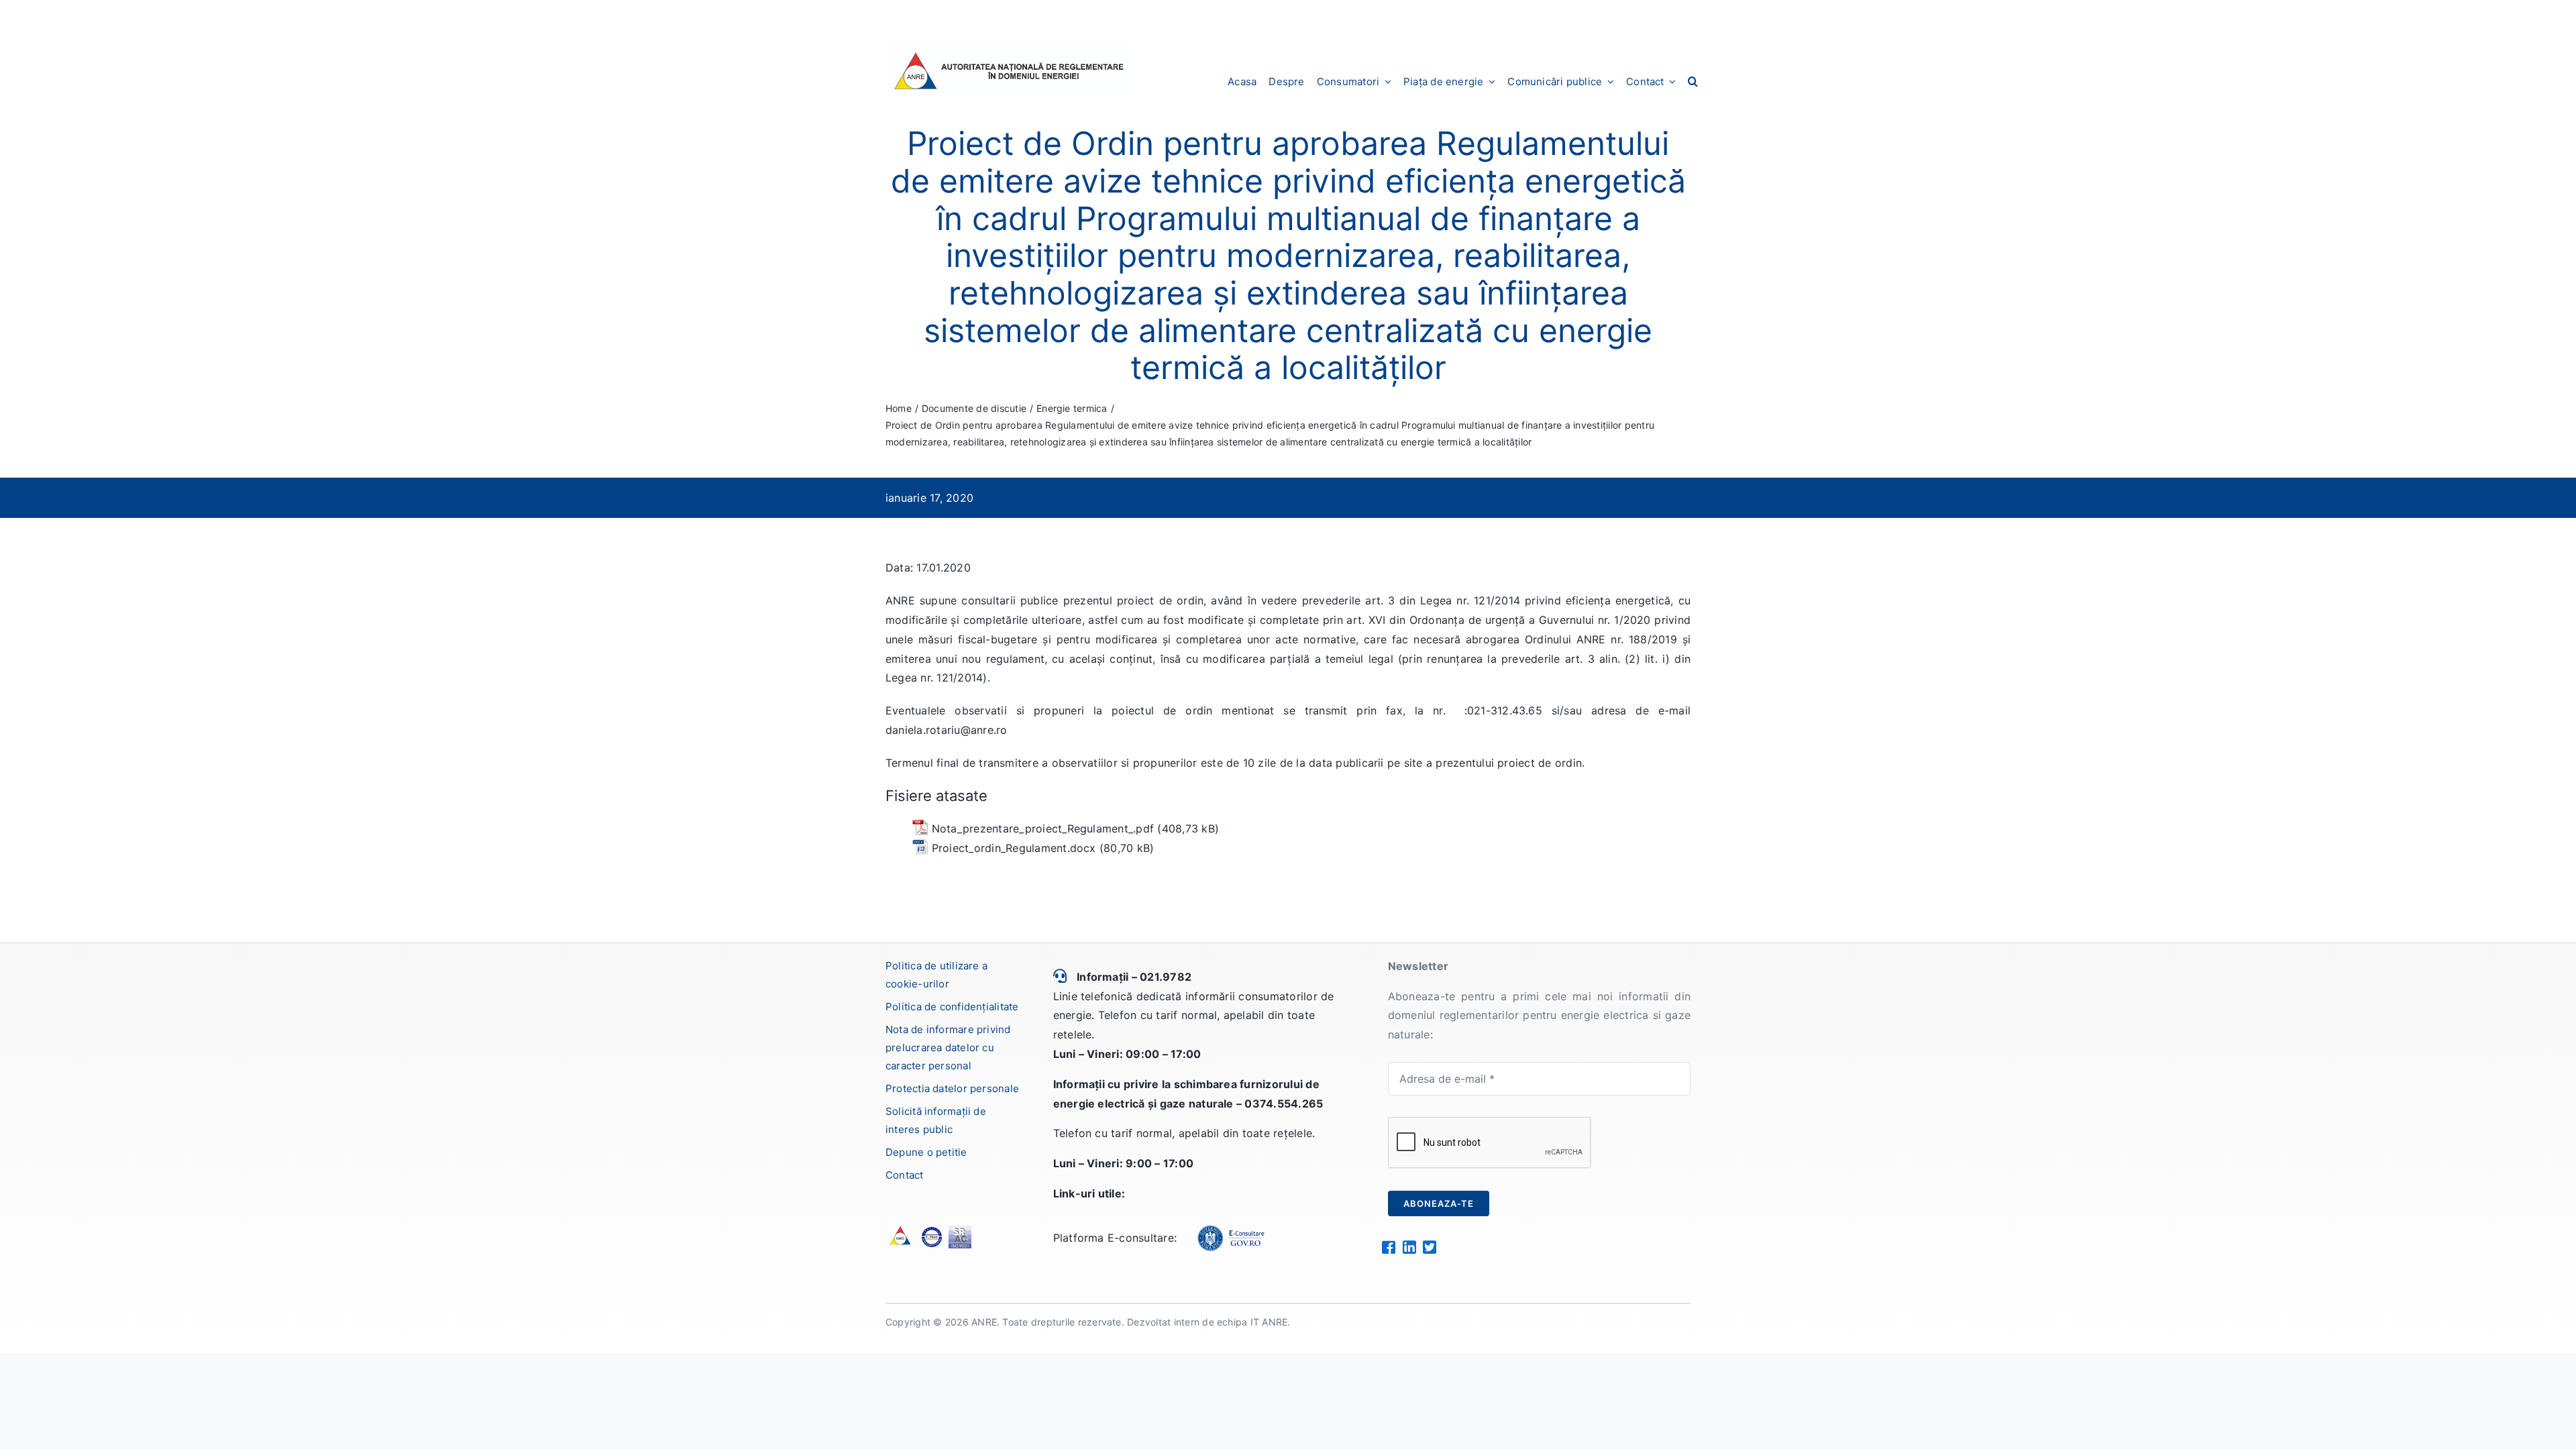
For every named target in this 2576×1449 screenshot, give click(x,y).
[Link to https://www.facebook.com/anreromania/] (1388, 1247)
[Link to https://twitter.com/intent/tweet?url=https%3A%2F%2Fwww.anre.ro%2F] (1429, 1247)
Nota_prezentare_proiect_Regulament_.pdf (1043, 828)
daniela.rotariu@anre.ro (947, 730)
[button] (1693, 81)
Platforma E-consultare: (1115, 1238)
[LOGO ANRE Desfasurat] (1009, 49)
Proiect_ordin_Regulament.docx (1014, 848)
